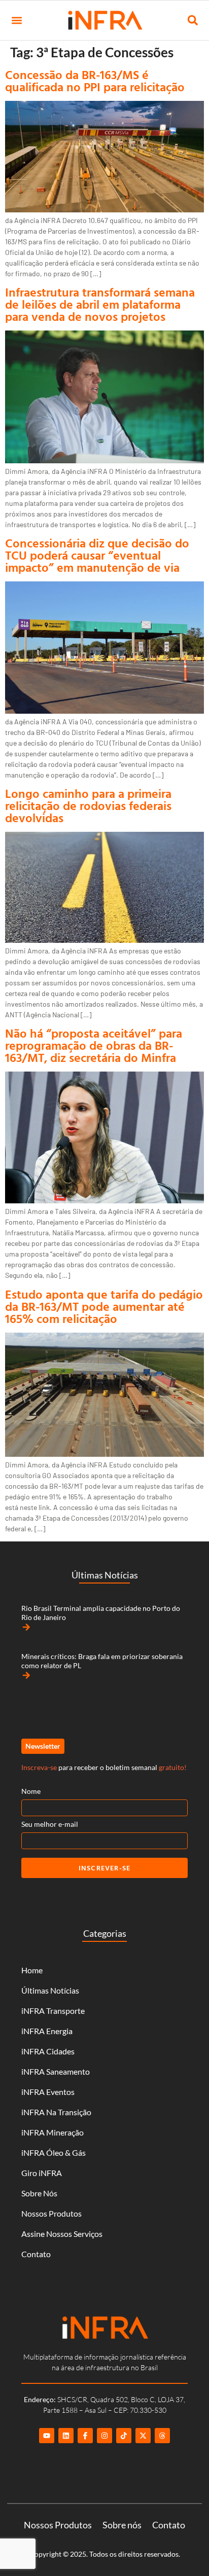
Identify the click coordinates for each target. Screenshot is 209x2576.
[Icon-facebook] (85, 2436)
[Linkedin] (66, 2436)
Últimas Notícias (50, 1990)
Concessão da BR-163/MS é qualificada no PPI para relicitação (95, 81)
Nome (31, 1791)
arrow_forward (26, 1627)
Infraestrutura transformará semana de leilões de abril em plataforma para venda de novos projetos (100, 304)
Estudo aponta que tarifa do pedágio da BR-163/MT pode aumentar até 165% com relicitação (104, 1306)
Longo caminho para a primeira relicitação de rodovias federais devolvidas (88, 805)
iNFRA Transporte (53, 2011)
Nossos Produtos (51, 2213)
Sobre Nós (39, 2193)
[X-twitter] (143, 2436)
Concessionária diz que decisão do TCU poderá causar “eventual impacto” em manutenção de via (97, 555)
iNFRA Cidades (48, 2051)
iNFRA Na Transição (56, 2112)
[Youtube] (47, 2436)
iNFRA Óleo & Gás (54, 2152)
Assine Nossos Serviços (62, 2234)
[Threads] (162, 2436)
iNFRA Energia (47, 2031)
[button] (16, 21)
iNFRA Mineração (53, 2132)
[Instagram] (104, 2436)
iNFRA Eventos (48, 2092)
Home (32, 1970)
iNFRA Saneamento (56, 2071)
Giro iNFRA (42, 2173)
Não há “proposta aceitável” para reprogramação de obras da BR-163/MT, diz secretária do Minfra (94, 1045)
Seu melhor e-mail (50, 1824)
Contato (36, 2254)
